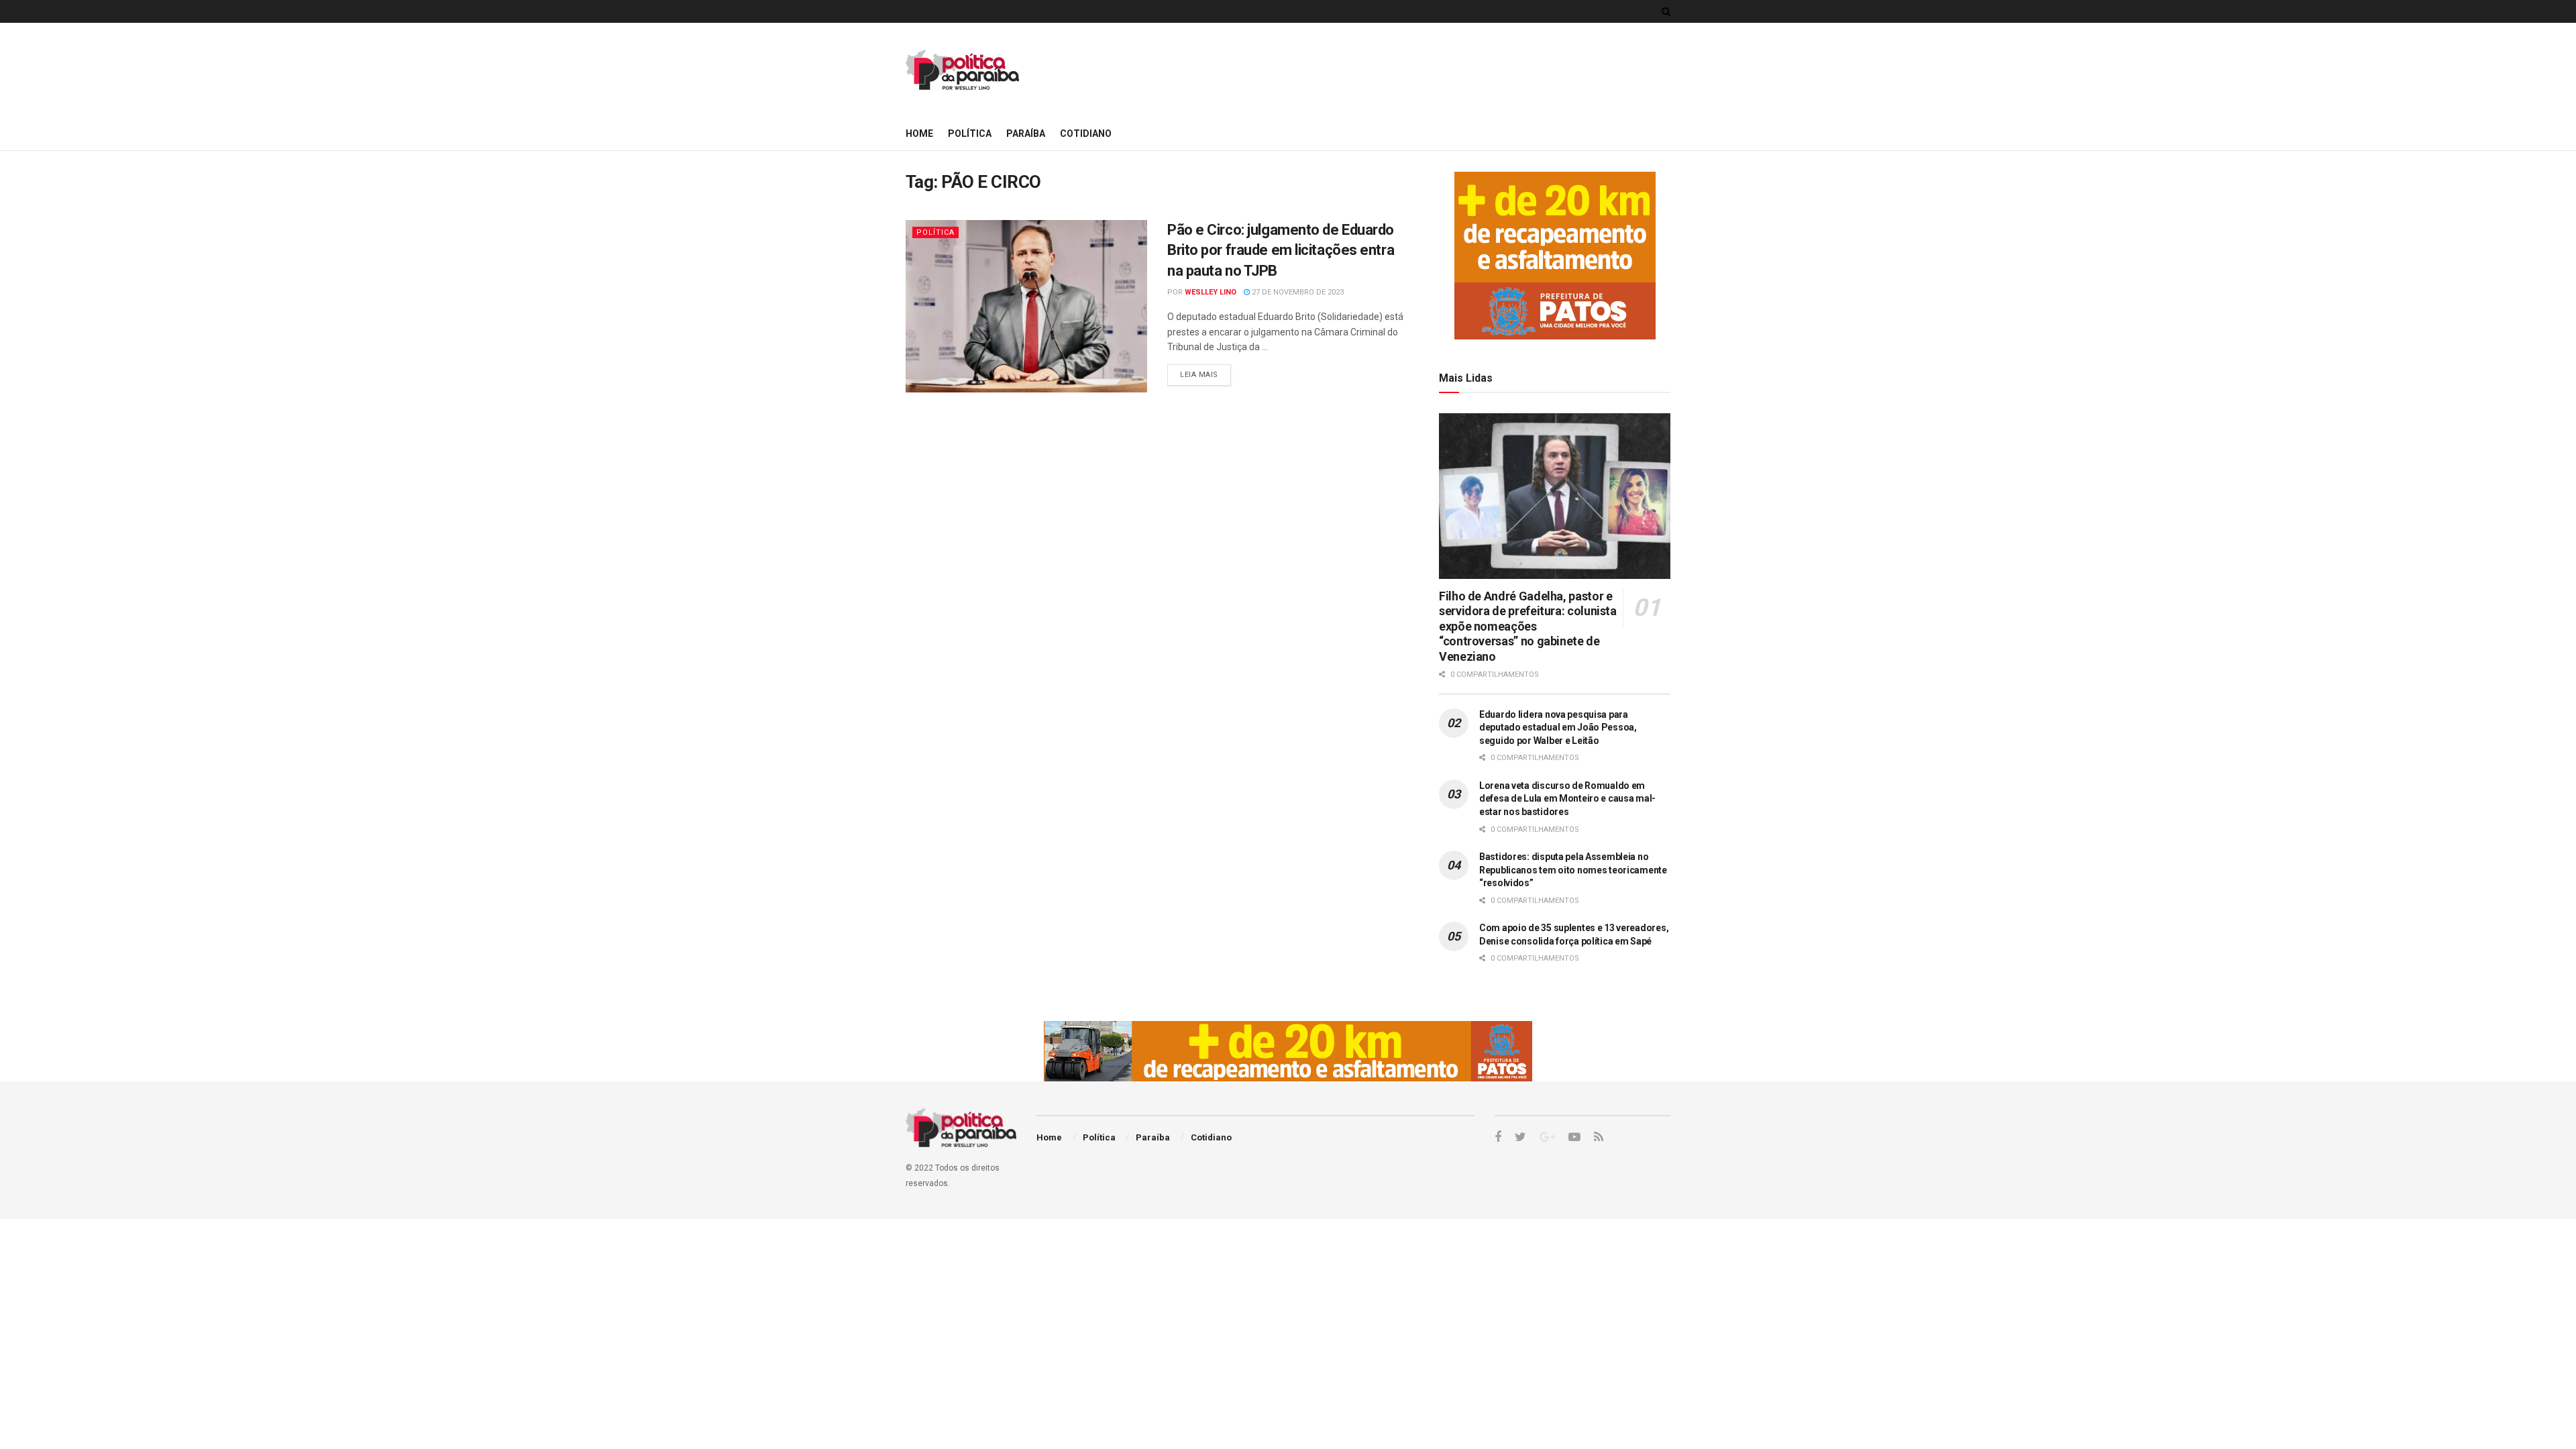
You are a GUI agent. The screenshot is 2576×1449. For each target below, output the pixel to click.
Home (919, 133)
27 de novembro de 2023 (1297, 292)
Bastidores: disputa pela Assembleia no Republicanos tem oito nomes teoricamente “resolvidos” (1573, 870)
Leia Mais (1199, 375)
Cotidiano (1086, 133)
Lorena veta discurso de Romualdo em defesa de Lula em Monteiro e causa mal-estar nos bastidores (1567, 799)
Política (970, 133)
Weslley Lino (1211, 292)
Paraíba (1026, 133)
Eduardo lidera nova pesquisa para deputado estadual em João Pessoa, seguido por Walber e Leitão (1558, 728)
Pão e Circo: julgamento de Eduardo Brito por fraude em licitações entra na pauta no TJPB (1281, 251)
